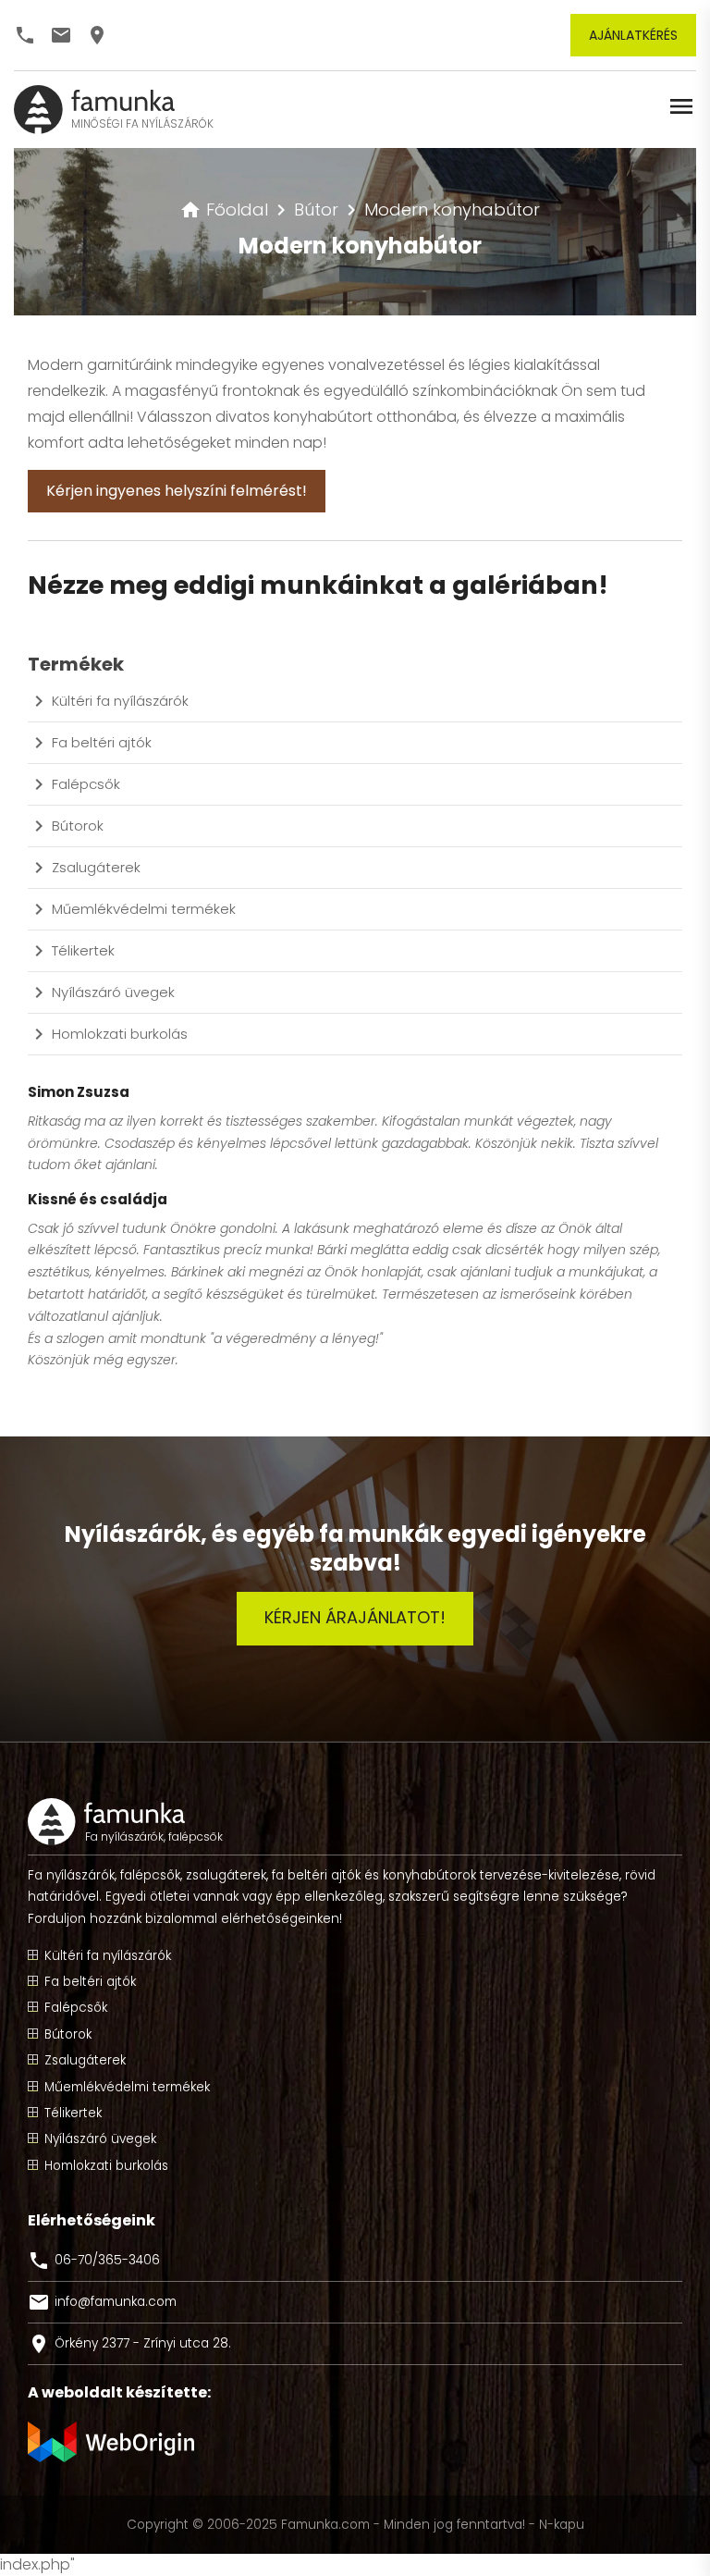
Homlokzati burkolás (120, 1034)
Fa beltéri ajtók (102, 742)
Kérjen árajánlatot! (355, 1617)
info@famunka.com (102, 2302)
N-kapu (562, 2525)
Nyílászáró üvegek (113, 992)
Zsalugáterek (96, 867)
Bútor (316, 210)
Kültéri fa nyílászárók (120, 701)
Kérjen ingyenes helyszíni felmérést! (177, 491)
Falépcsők (86, 784)
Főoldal (224, 210)
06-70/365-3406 (94, 2261)
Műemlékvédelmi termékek (144, 909)
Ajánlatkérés (633, 35)
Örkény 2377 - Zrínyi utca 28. (129, 2344)
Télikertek (83, 950)
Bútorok (78, 826)
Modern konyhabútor (452, 210)
